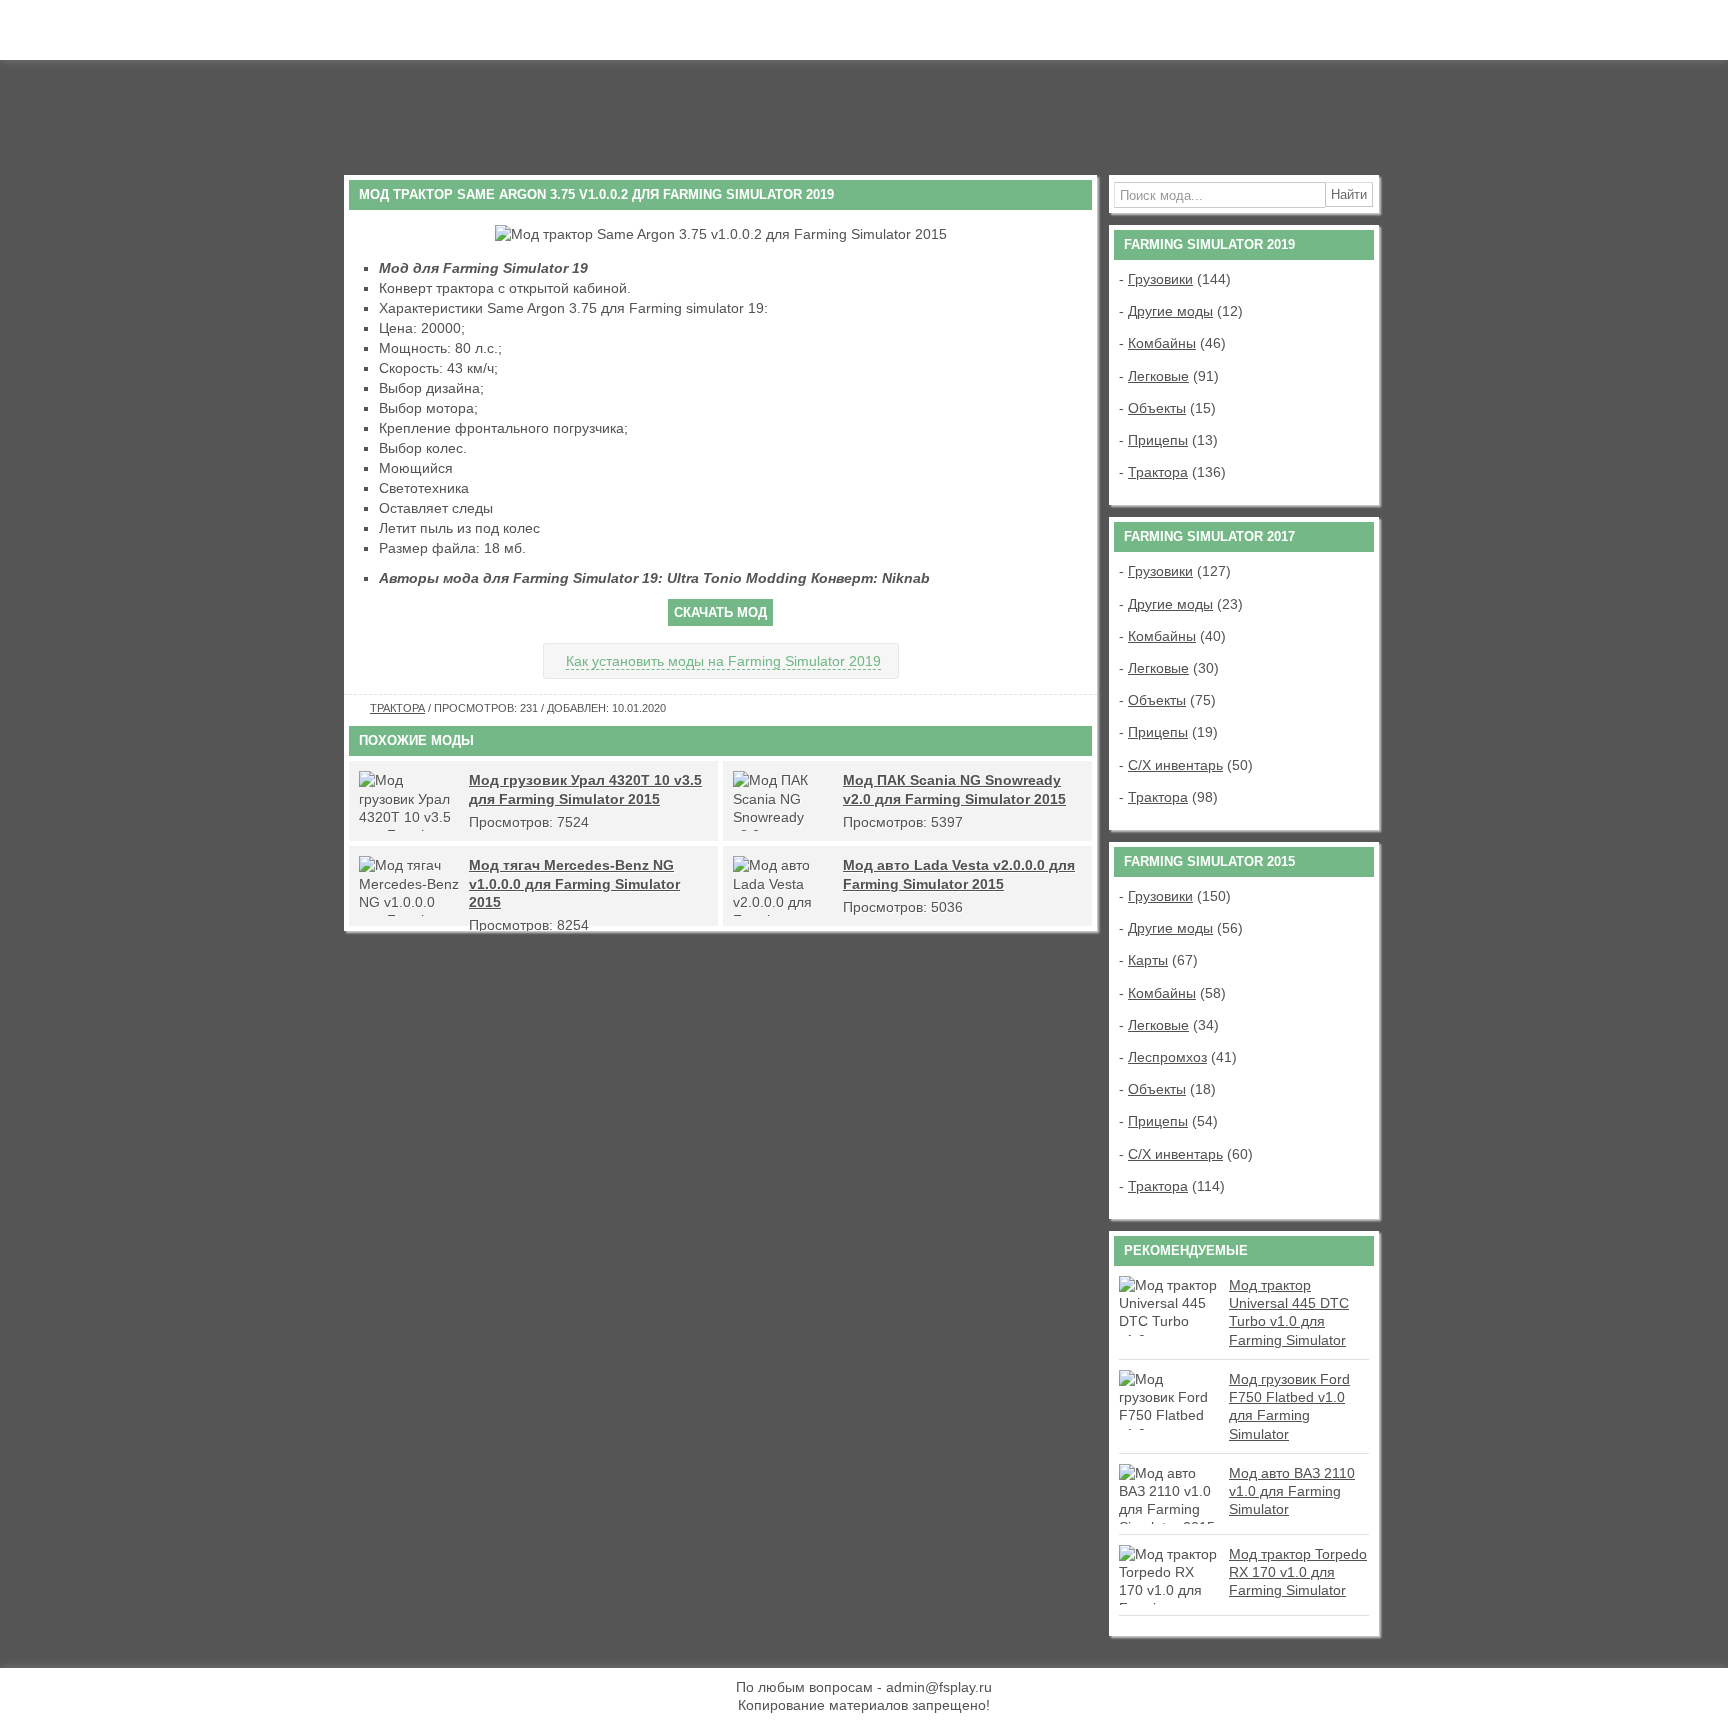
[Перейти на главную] (499, 109)
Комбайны (1162, 343)
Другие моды (1170, 311)
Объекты (1157, 408)
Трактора (397, 708)
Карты (1148, 960)
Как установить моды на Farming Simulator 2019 (723, 661)
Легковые (1158, 376)
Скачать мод (720, 612)
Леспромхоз (1167, 1057)
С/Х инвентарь (1175, 765)
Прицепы (1158, 440)
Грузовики (1160, 279)
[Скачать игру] (1196, 126)
